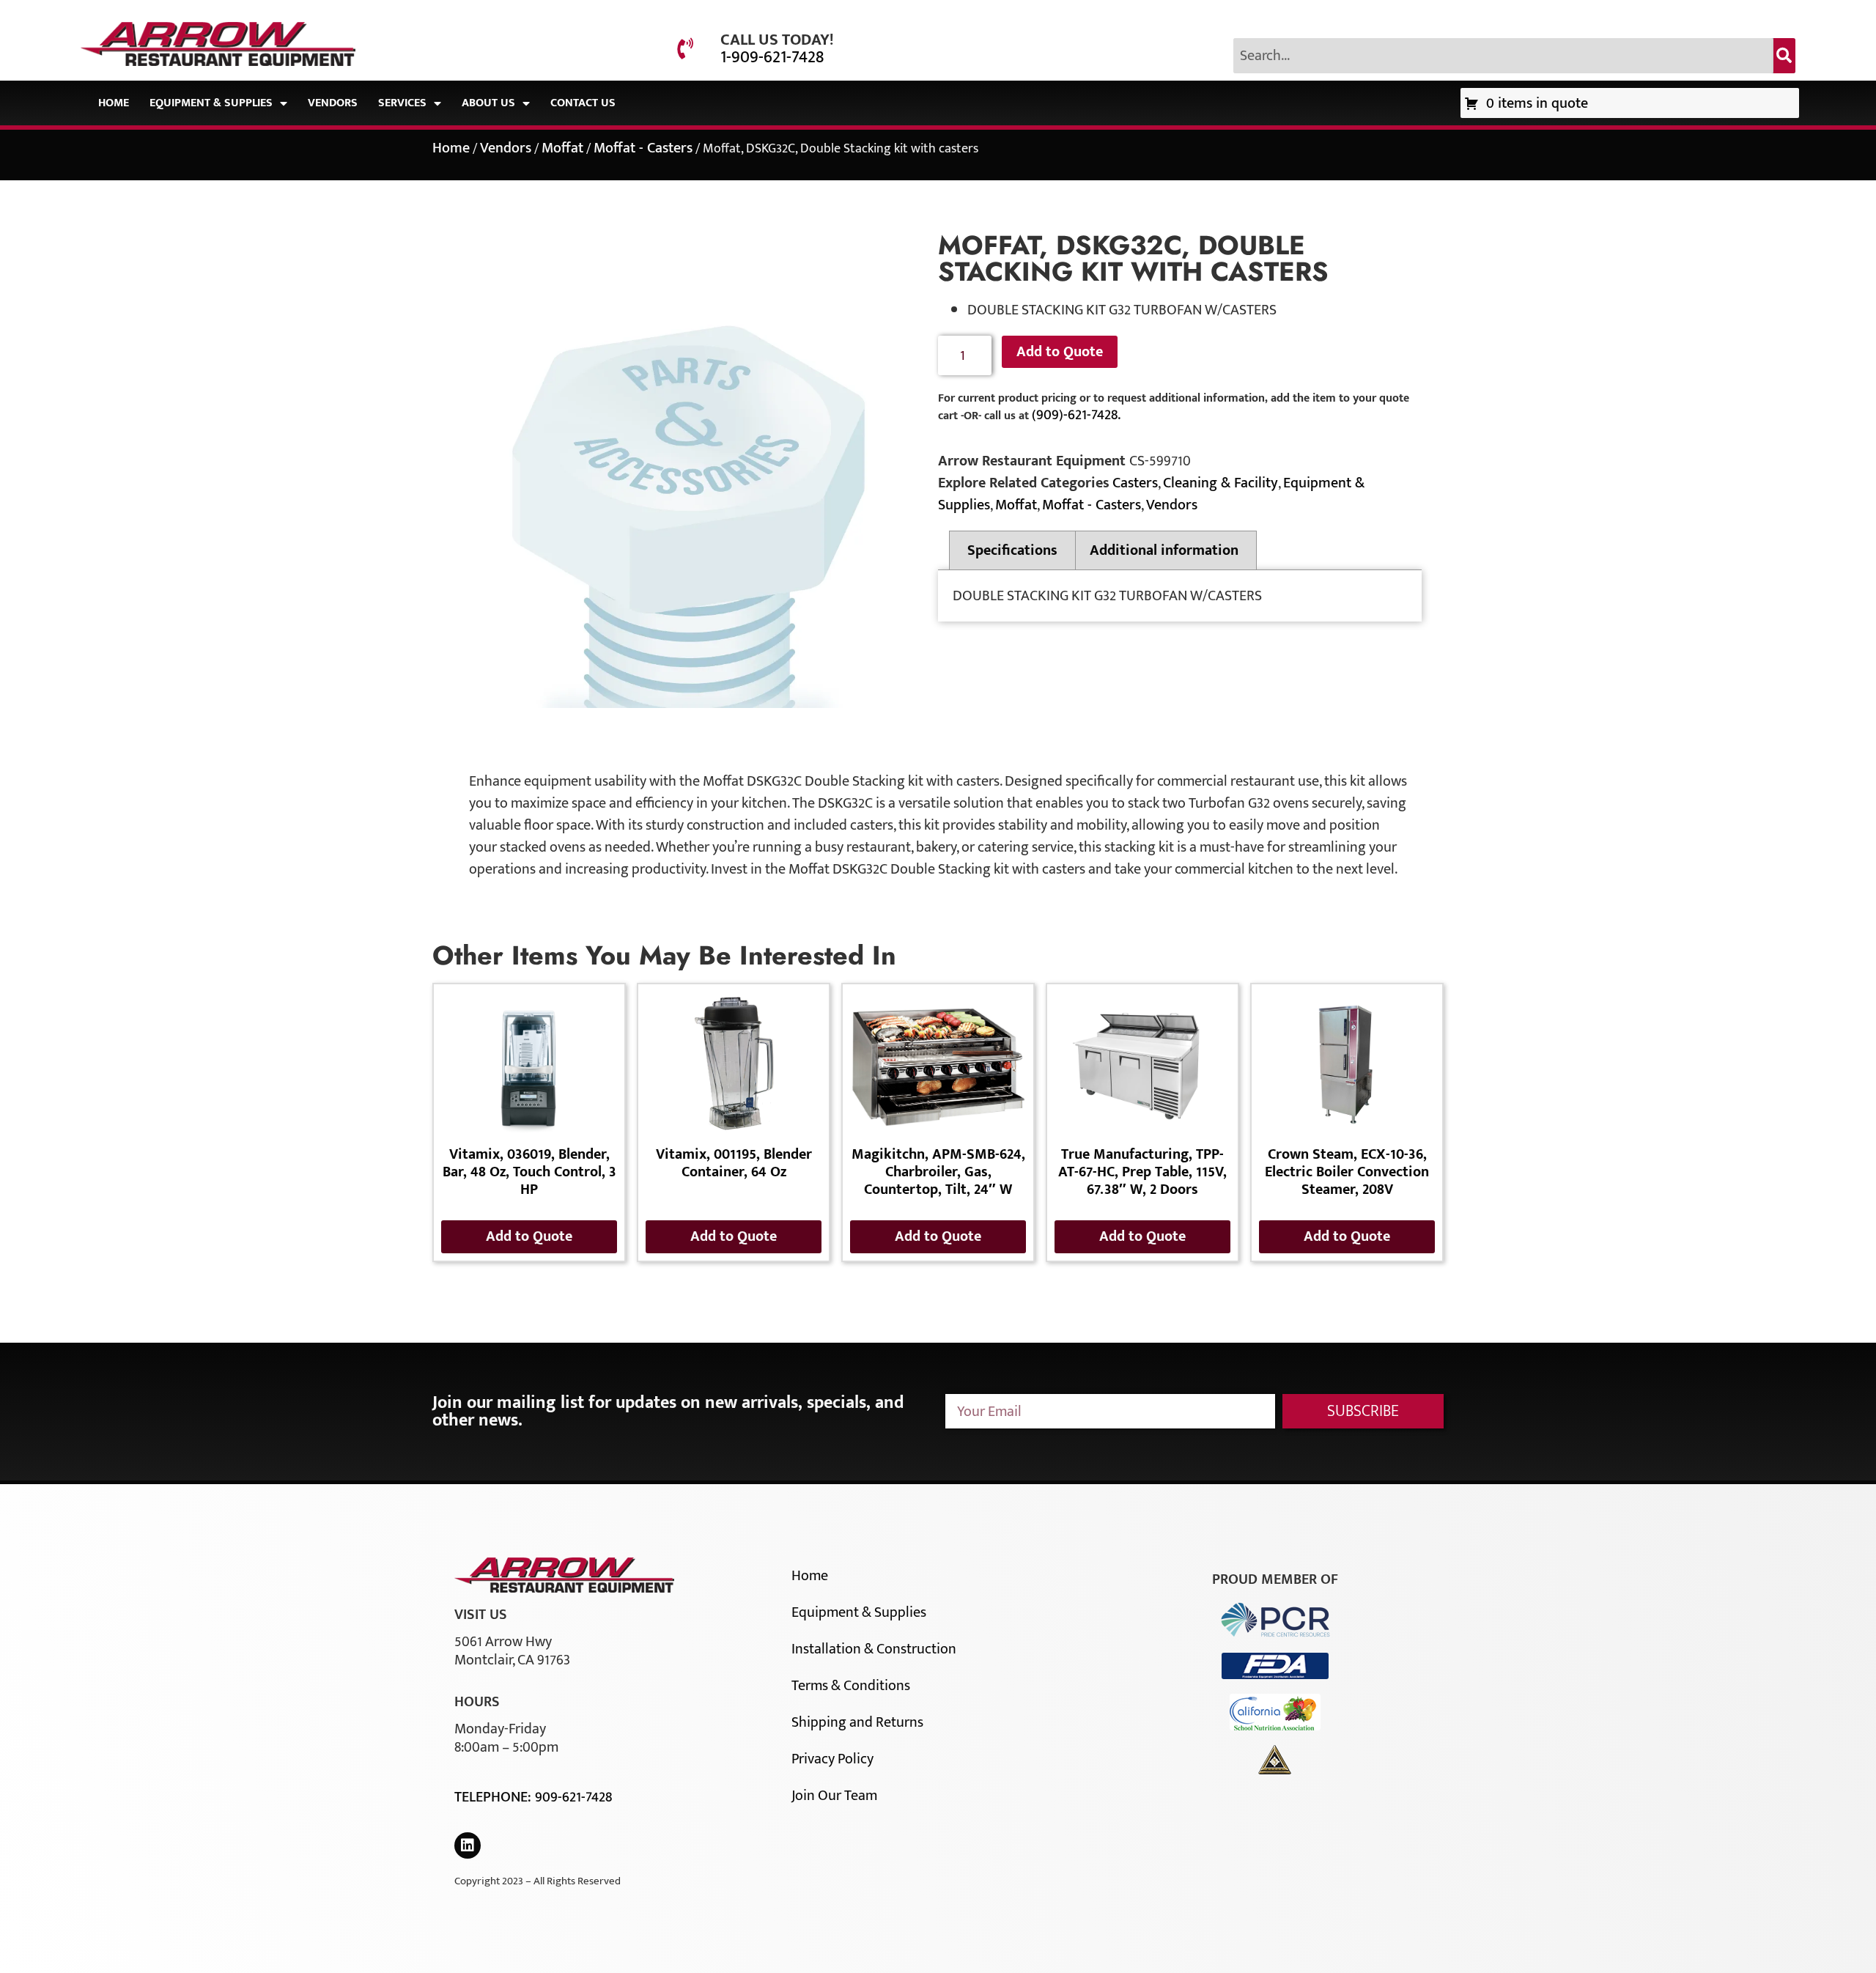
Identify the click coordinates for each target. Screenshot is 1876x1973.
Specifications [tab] (1012, 550)
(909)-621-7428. (1076, 415)
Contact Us (583, 103)
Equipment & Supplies (211, 103)
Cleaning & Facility (1220, 483)
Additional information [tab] (1164, 550)
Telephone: (495, 1797)
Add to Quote (1060, 352)
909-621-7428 (573, 1797)
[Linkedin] (468, 1845)
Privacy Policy (832, 1759)
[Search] (1784, 56)
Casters (1135, 483)
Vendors (333, 103)
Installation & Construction (874, 1649)
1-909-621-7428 (772, 57)
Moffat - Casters (643, 148)
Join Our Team (834, 1796)
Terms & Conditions (851, 1686)
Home (114, 103)
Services (402, 103)
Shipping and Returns (857, 1722)
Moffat (562, 148)
